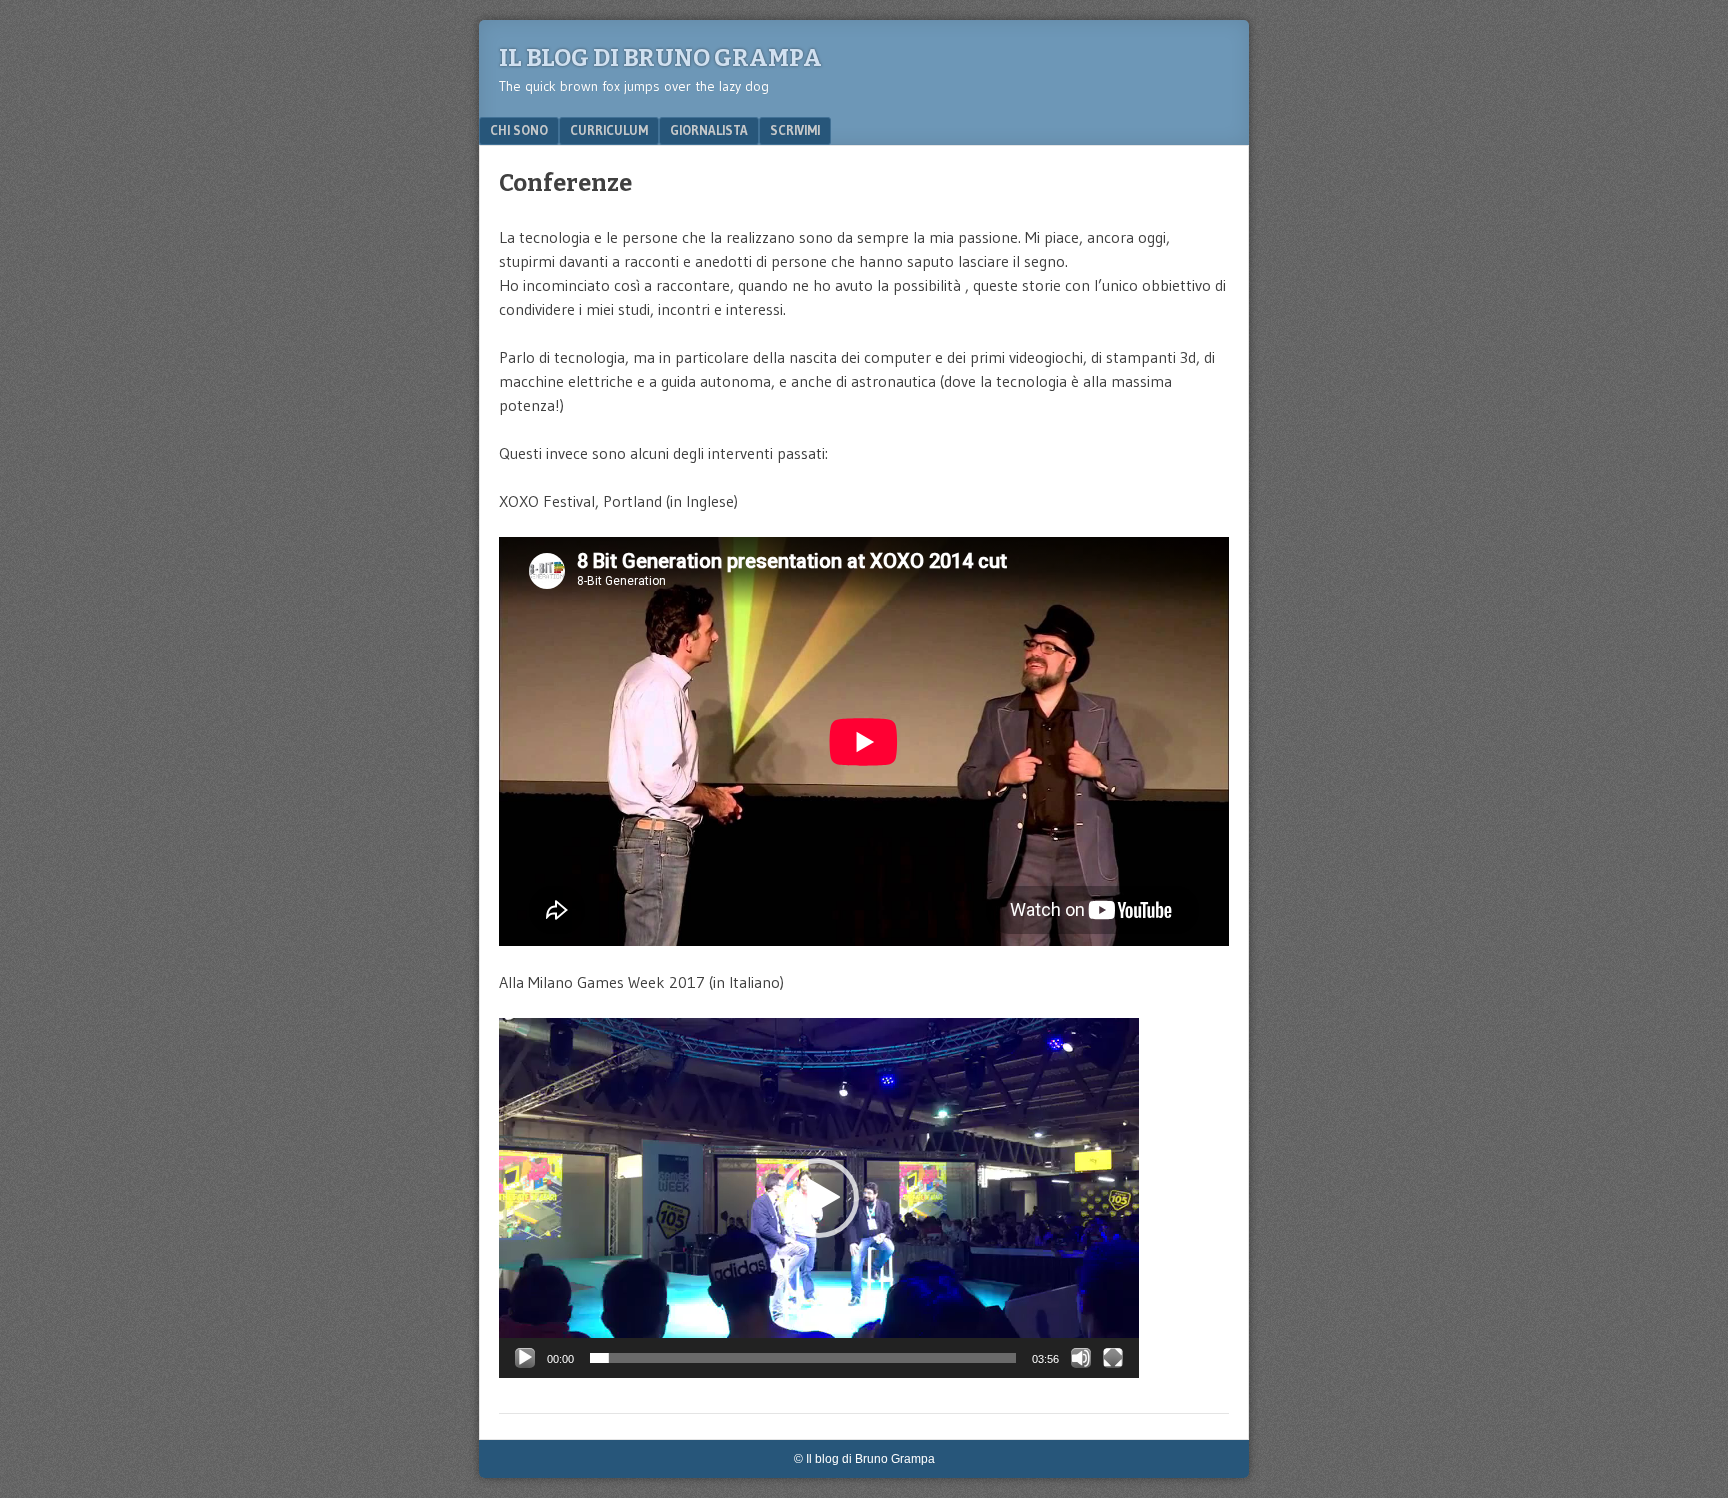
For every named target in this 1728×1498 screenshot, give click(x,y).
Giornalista (709, 130)
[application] (819, 1198)
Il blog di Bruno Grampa (660, 58)
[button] (819, 1198)
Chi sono (519, 130)
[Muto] (1081, 1358)
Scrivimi (795, 130)
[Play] (525, 1358)
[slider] (803, 1358)
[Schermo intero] (1113, 1358)
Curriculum (609, 130)
